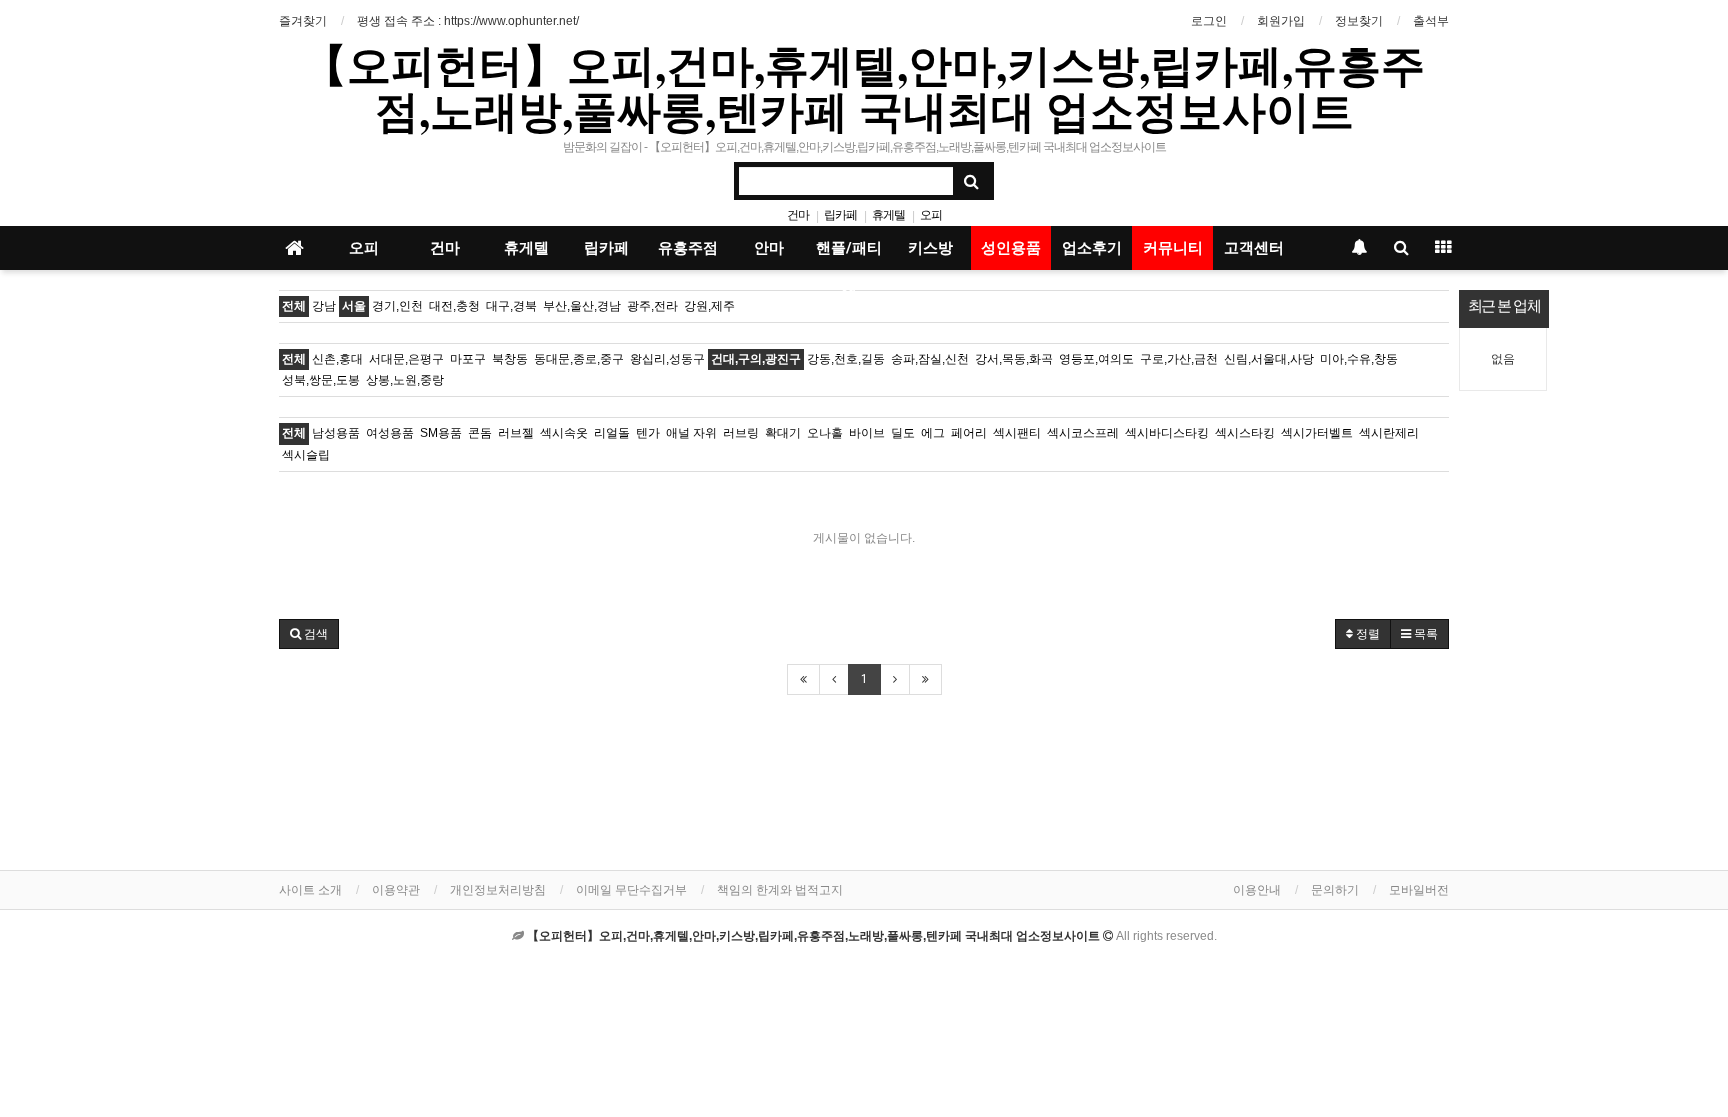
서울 (354, 306)
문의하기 (1335, 890)
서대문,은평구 (406, 359)
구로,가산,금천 (1179, 359)
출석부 (1431, 21)
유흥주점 (688, 248)
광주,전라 (652, 306)
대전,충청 (454, 306)
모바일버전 (1419, 890)
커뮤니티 (1173, 248)
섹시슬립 (306, 455)
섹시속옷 (564, 433)
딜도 (903, 433)
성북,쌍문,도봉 (321, 380)
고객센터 (1254, 248)
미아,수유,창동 (1359, 359)
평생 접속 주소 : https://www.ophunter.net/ (468, 21)
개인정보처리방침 (498, 890)
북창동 (510, 359)
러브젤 (516, 433)
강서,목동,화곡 (1014, 359)
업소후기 (1092, 248)
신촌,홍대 (337, 359)
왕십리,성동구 (667, 359)
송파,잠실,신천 (930, 359)
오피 (931, 215)
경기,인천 (397, 306)
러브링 (741, 433)
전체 (294, 306)
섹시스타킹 (1245, 433)
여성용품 (390, 433)
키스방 (930, 248)
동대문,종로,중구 (579, 359)
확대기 (783, 433)
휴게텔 (888, 215)
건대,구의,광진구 (756, 359)
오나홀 (825, 433)
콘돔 (480, 433)
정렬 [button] (1366, 634)
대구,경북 (511, 306)
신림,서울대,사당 (1269, 359)
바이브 (867, 433)
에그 (933, 433)
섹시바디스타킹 (1167, 433)
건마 (798, 215)
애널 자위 (691, 433)
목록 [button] (1424, 634)
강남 (324, 306)
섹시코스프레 (1083, 433)
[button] (309, 634)
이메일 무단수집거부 (631, 890)
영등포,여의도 (1096, 359)
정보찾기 (1359, 21)
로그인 (1209, 21)
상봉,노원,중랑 (405, 380)
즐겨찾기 (303, 21)
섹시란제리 (1389, 433)
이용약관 (396, 890)
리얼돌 (612, 433)
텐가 (648, 433)
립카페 (840, 215)
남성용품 (336, 433)
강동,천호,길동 (846, 359)
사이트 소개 (310, 890)
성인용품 (1011, 248)
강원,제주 (709, 306)
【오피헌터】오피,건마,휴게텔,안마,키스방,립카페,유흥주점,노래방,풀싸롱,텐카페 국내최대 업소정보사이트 (864, 87)
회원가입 (1281, 21)
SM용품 (441, 433)
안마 (769, 248)
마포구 (468, 359)
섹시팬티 (1017, 433)
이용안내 (1257, 890)
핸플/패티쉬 (849, 254)
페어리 (969, 433)
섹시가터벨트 (1317, 433)
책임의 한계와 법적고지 (780, 890)
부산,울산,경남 (582, 306)
